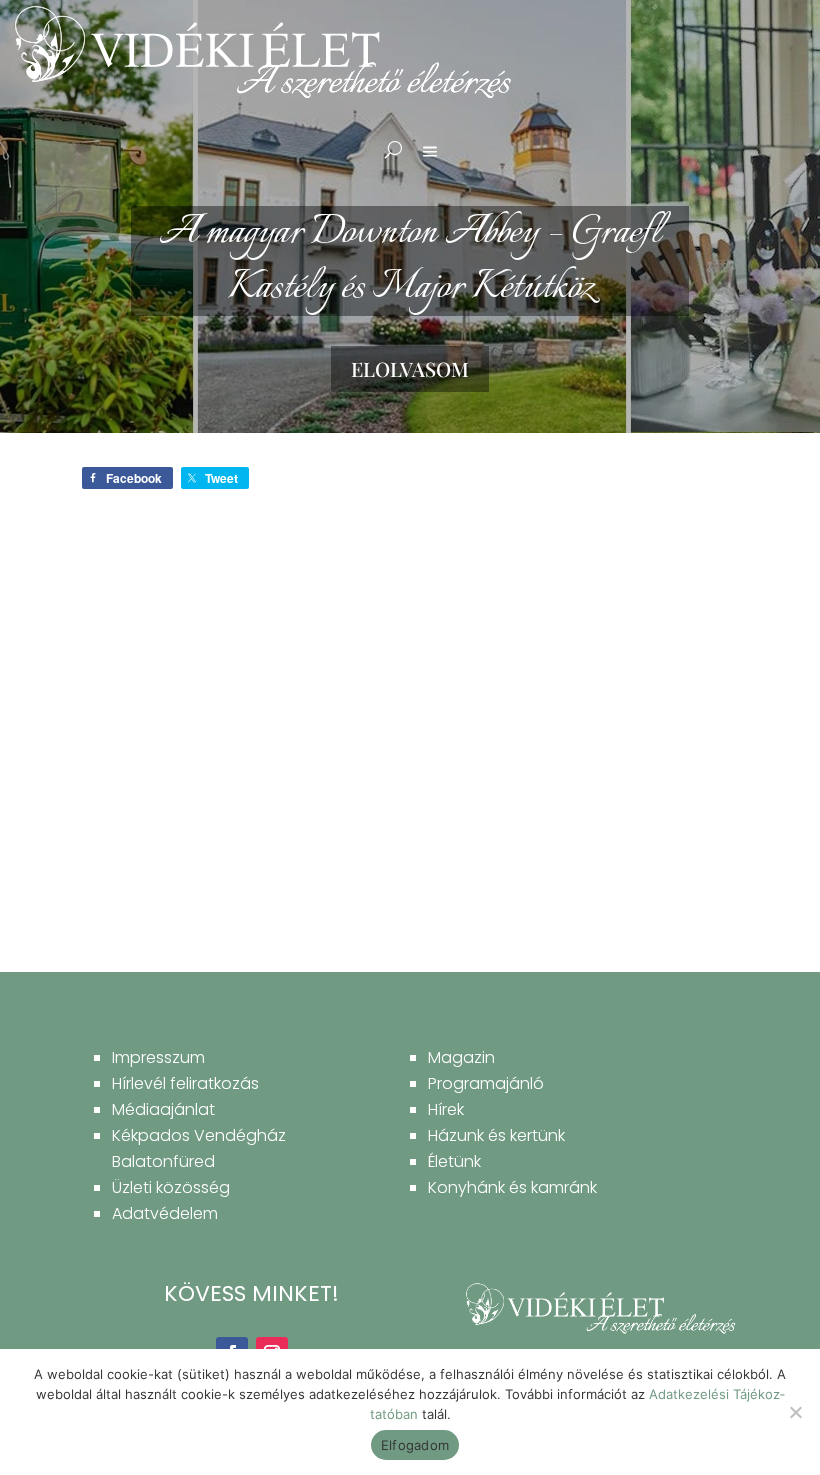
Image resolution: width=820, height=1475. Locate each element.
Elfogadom (415, 1445)
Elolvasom (410, 368)
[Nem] (795, 1412)
